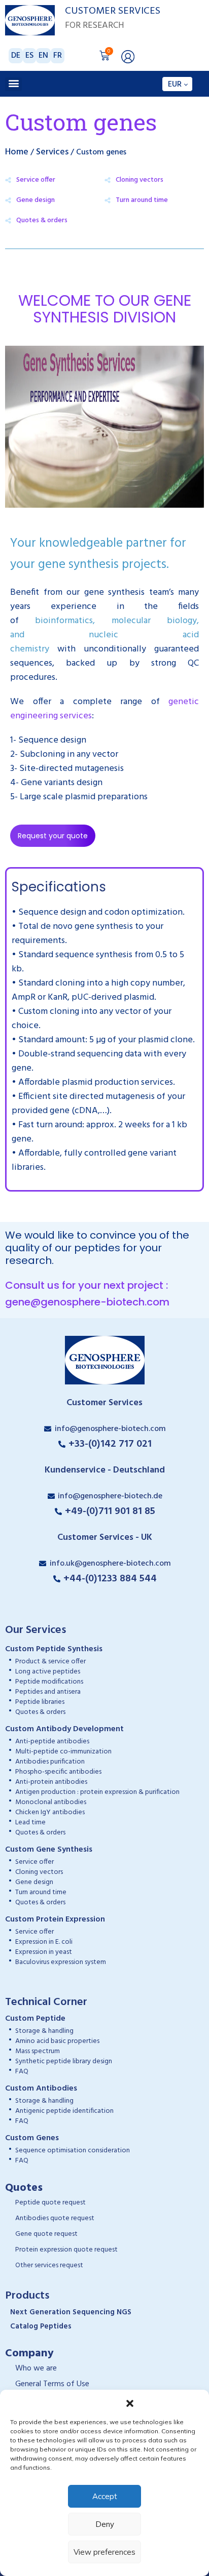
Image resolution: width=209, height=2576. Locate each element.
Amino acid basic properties (57, 2041)
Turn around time (142, 200)
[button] (130, 2402)
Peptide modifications (49, 1682)
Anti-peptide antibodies (52, 1742)
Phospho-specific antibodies (58, 1772)
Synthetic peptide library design (64, 2061)
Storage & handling (44, 2031)
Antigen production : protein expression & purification (97, 1792)
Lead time (30, 1823)
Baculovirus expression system (61, 1962)
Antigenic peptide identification (64, 2111)
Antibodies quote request (55, 2218)
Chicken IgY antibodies (50, 1812)
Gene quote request (46, 2234)
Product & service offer (50, 1662)
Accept (105, 2496)
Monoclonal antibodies (51, 1802)
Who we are (36, 2368)
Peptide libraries (40, 1702)
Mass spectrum (38, 2051)
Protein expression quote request (66, 2250)
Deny (105, 2524)
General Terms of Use (52, 2384)
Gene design (34, 1882)
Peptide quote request (50, 2203)
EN (43, 56)
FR (58, 56)
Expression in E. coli (44, 1942)
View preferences (104, 2552)
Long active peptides (48, 1672)
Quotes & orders (40, 1712)
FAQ (22, 2072)
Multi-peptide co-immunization (63, 1752)
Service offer (34, 1862)
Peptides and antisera (48, 1692)
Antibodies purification (50, 1762)
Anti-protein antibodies (51, 1782)
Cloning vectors (140, 180)
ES (29, 56)
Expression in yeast (44, 1952)
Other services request (49, 2265)
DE (16, 56)
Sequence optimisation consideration (73, 2151)
